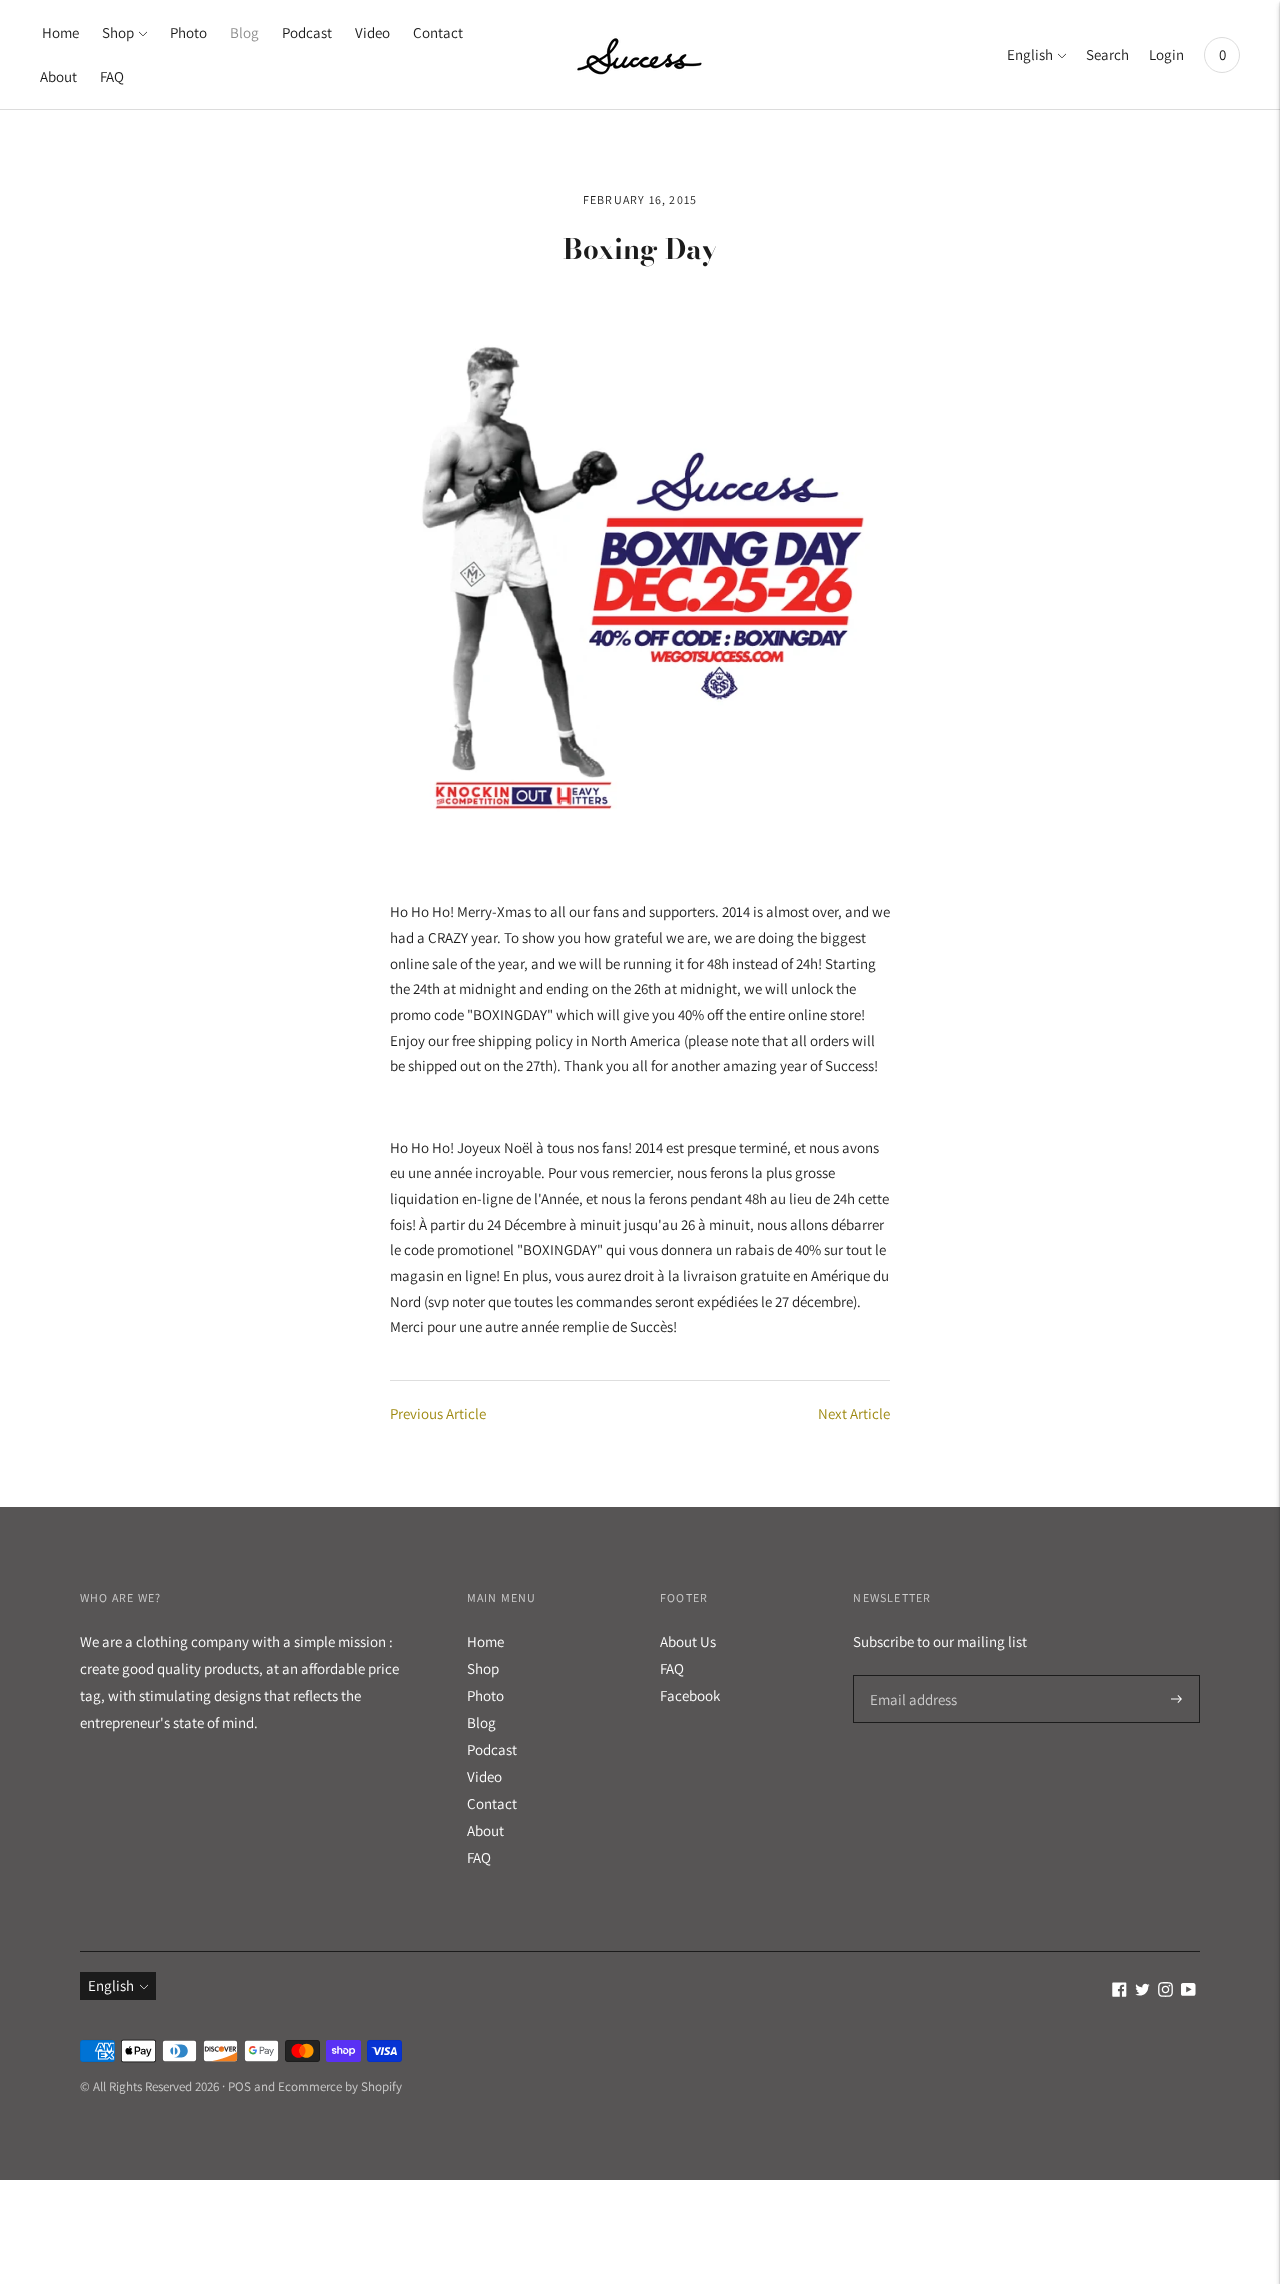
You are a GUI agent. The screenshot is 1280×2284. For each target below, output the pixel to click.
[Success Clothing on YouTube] (1188, 1991)
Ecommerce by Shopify (340, 2086)
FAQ (112, 76)
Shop (118, 32)
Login (1166, 54)
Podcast (307, 32)
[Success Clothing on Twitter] (1142, 1991)
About (58, 76)
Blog (244, 32)
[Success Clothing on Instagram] (1165, 1991)
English (1030, 54)
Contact (438, 32)
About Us (688, 1641)
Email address (910, 1675)
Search (1107, 54)
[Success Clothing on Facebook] (1119, 1991)
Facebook (690, 1695)
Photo (188, 32)
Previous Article (438, 1413)
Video (372, 32)
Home (60, 32)
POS (239, 2086)
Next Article (854, 1413)
